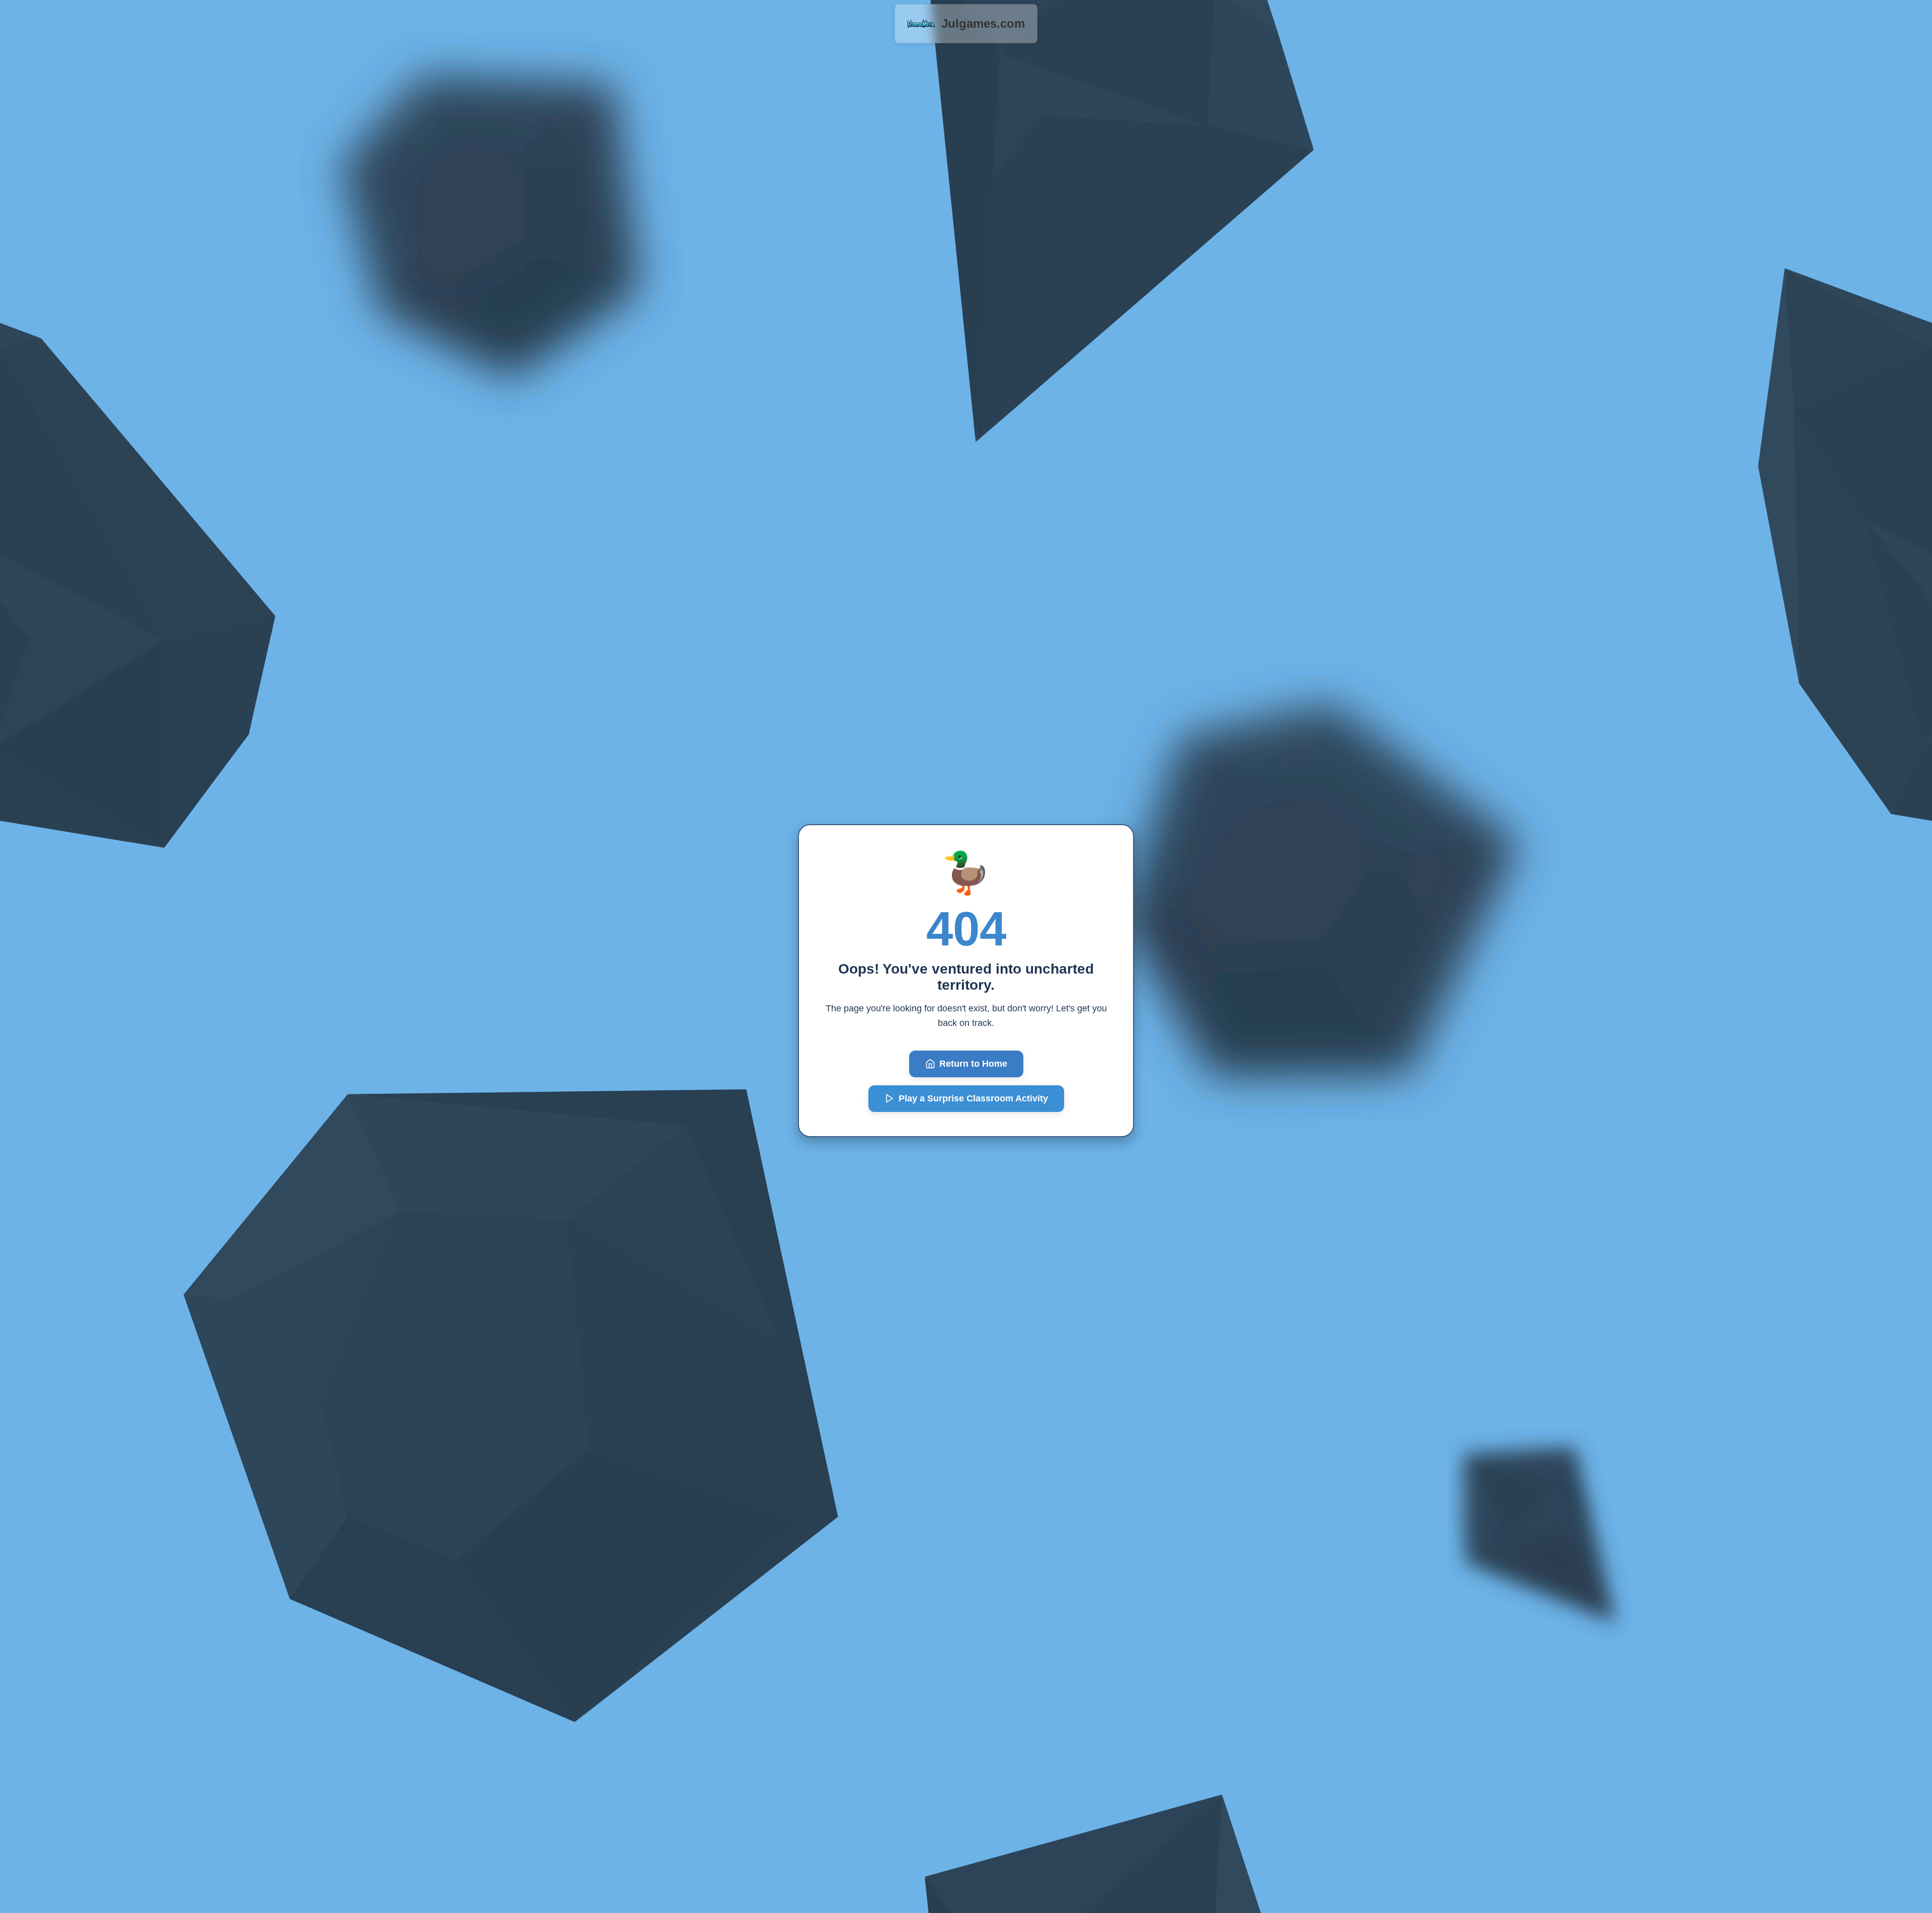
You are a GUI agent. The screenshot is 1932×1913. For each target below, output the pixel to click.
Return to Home (973, 1064)
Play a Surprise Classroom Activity (973, 1098)
